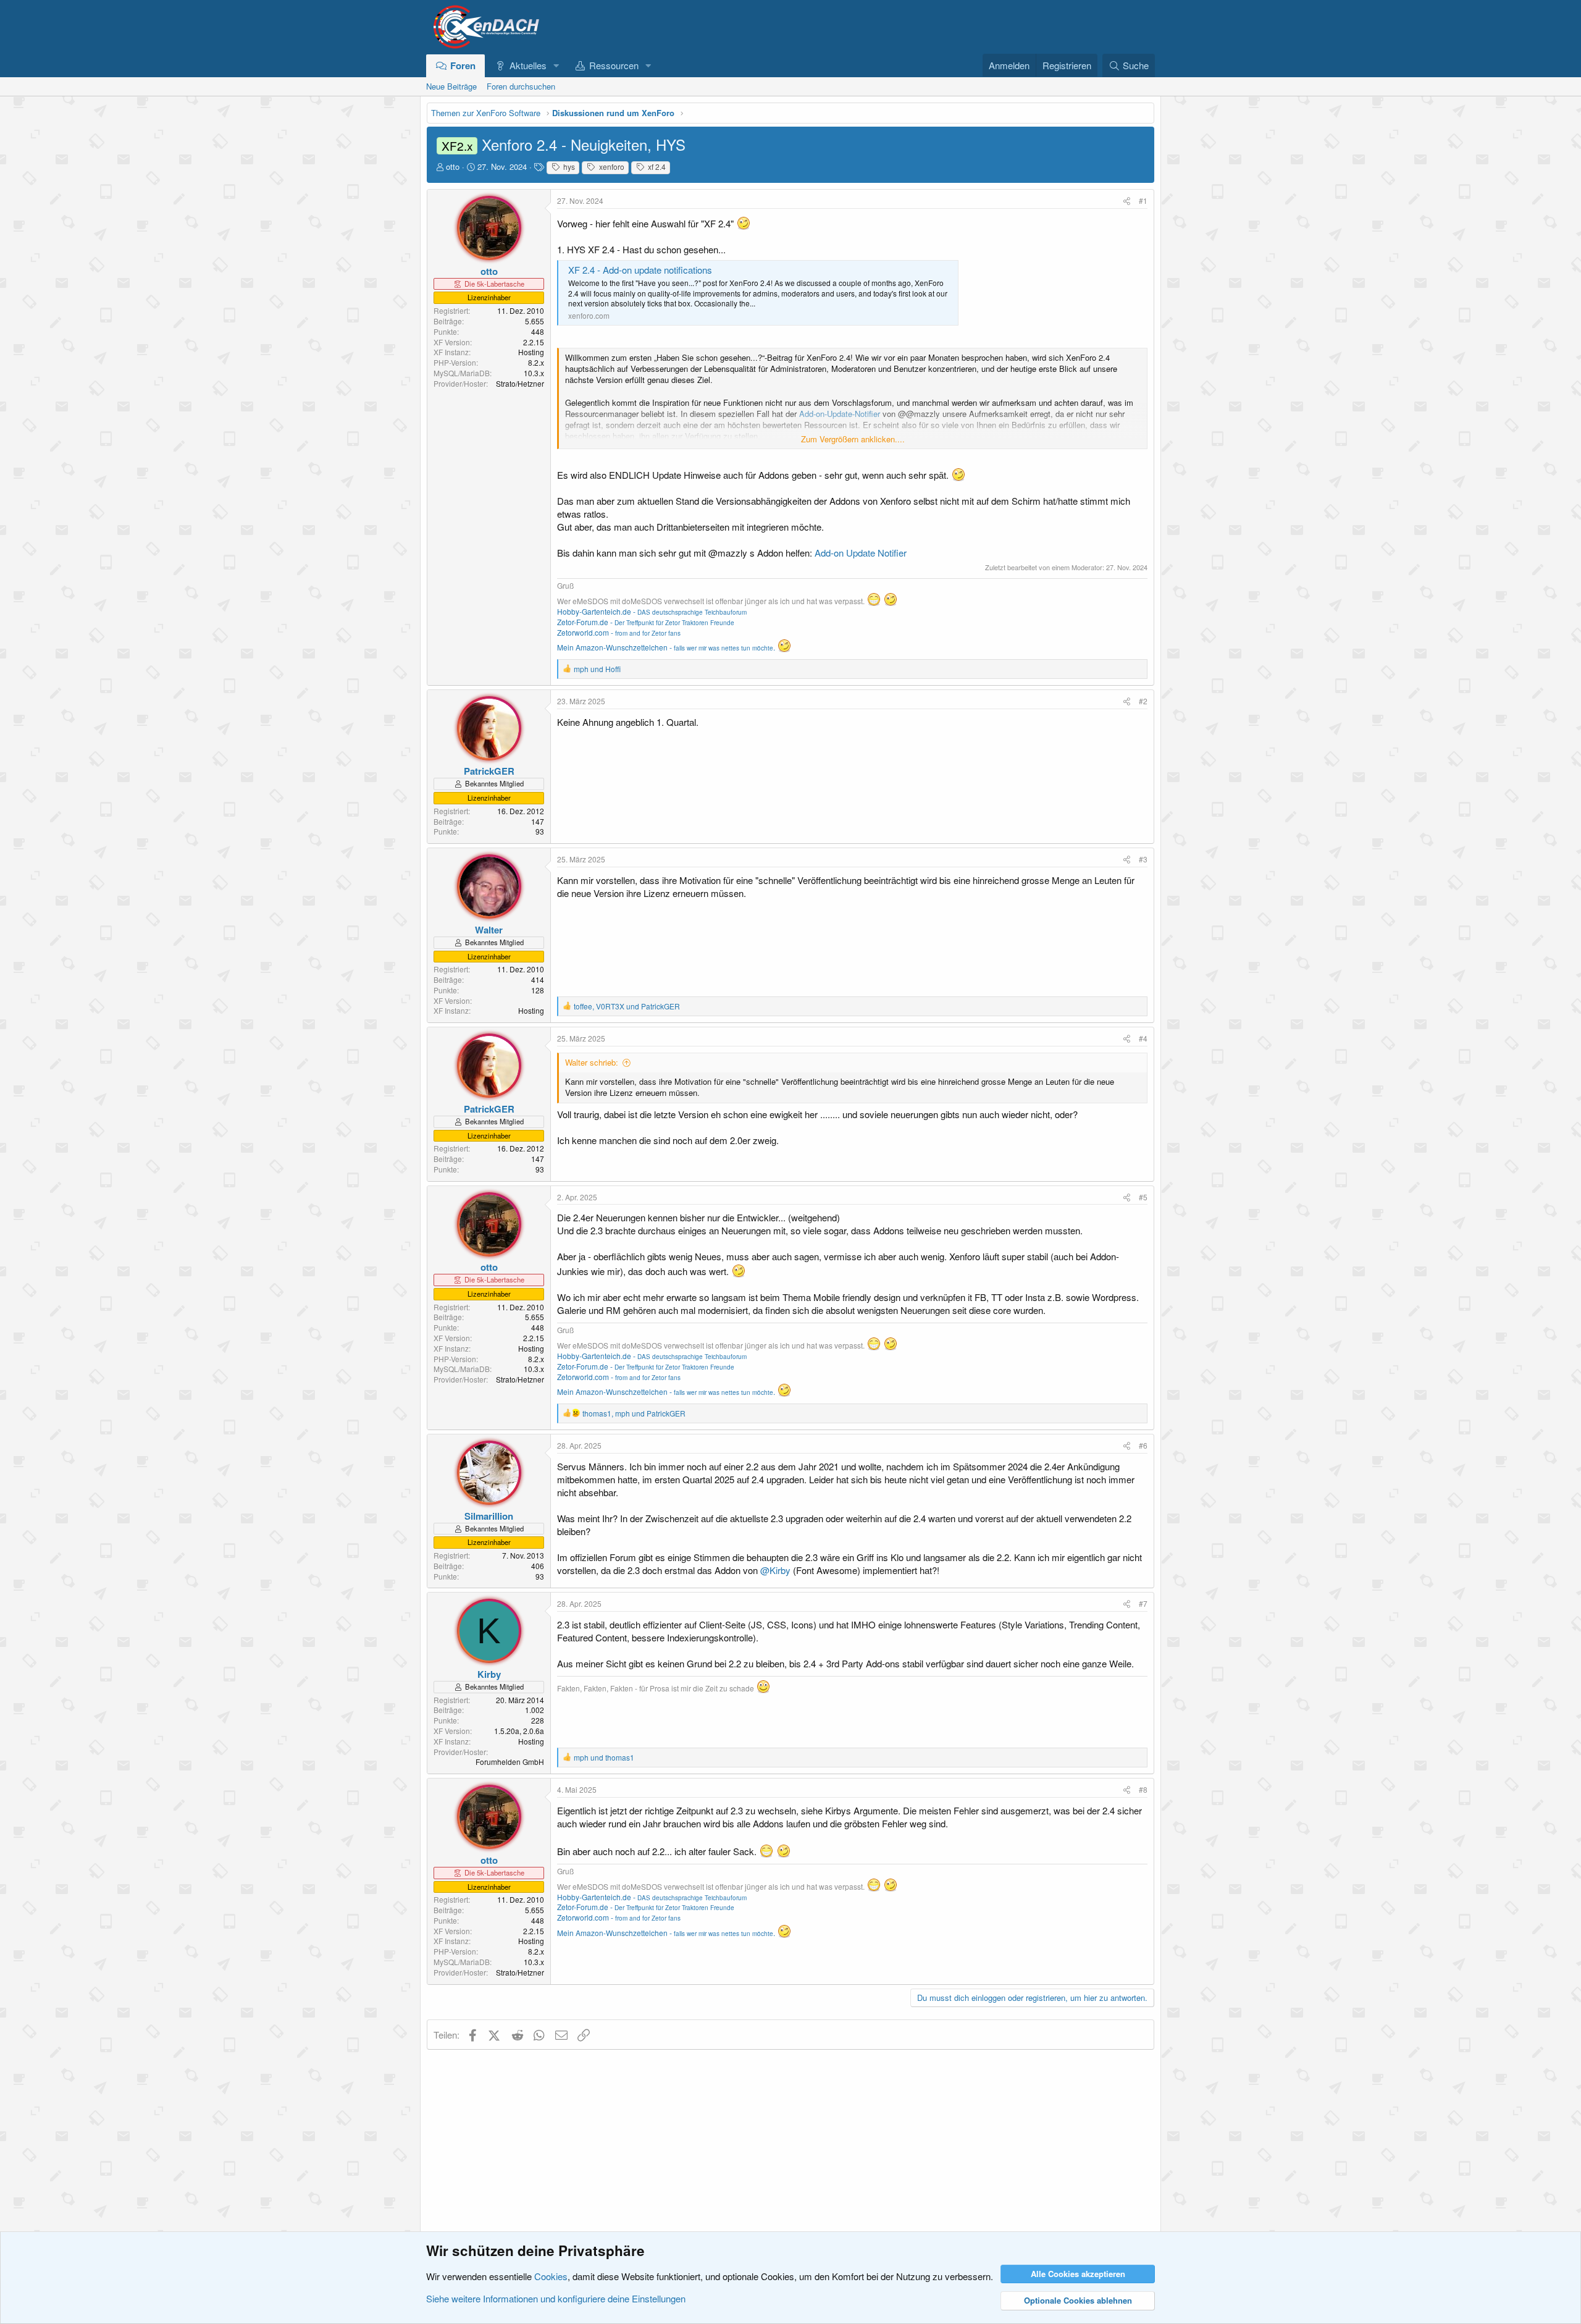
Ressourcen (614, 65)
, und (627, 1006)
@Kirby (775, 1570)
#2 (1143, 701)
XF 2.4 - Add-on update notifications (640, 270)
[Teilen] (1127, 201)
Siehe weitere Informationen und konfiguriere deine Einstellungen (556, 2298)
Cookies (551, 2276)
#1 (1143, 200)
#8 (1143, 1789)
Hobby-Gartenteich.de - (652, 611)
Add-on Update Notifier (861, 553)
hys (568, 166)
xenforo (611, 166)
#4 (1143, 1038)
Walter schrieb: (592, 1062)
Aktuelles (528, 65)
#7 (1143, 1603)
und (597, 669)
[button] (556, 65)
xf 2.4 (656, 166)
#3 (1143, 859)
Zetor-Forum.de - (646, 622)
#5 (1143, 1197)
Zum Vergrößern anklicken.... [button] (853, 439)
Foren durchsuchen (521, 86)
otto (453, 166)
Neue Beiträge (451, 86)
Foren (463, 65)
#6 (1143, 1445)
